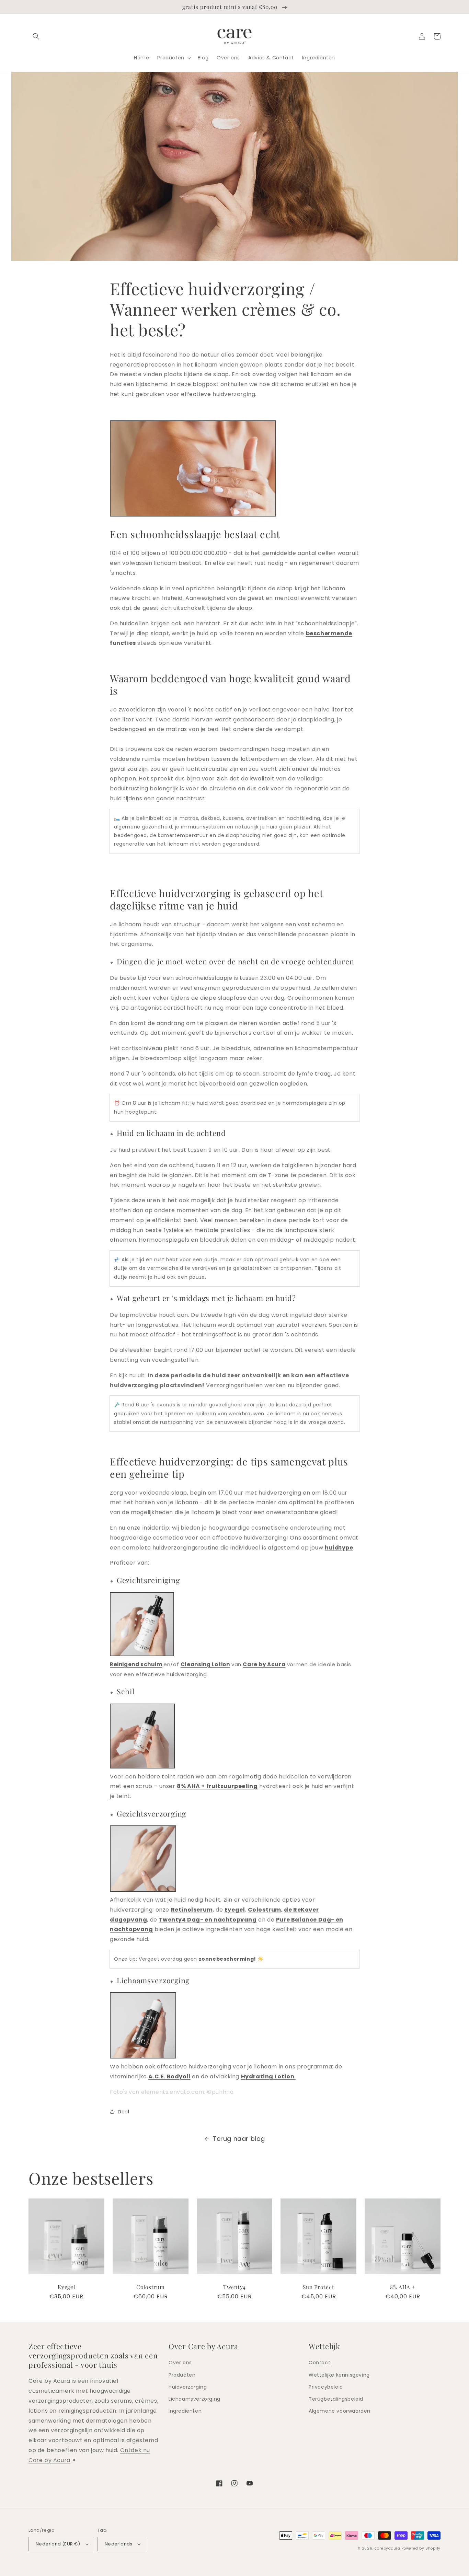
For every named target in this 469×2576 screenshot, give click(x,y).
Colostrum (150, 2287)
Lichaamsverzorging (195, 2399)
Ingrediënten (185, 2411)
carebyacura (387, 2548)
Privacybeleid (326, 2387)
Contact (319, 2363)
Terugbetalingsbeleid (336, 2399)
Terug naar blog (239, 2139)
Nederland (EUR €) (58, 2544)
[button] (36, 36)
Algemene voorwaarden (340, 2411)
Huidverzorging (188, 2387)
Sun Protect (318, 2287)
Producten (182, 2375)
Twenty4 (235, 2287)
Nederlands (119, 2544)
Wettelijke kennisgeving (339, 2375)
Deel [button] (123, 2112)
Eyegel (66, 2287)
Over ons (180, 2363)
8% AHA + (403, 2287)
